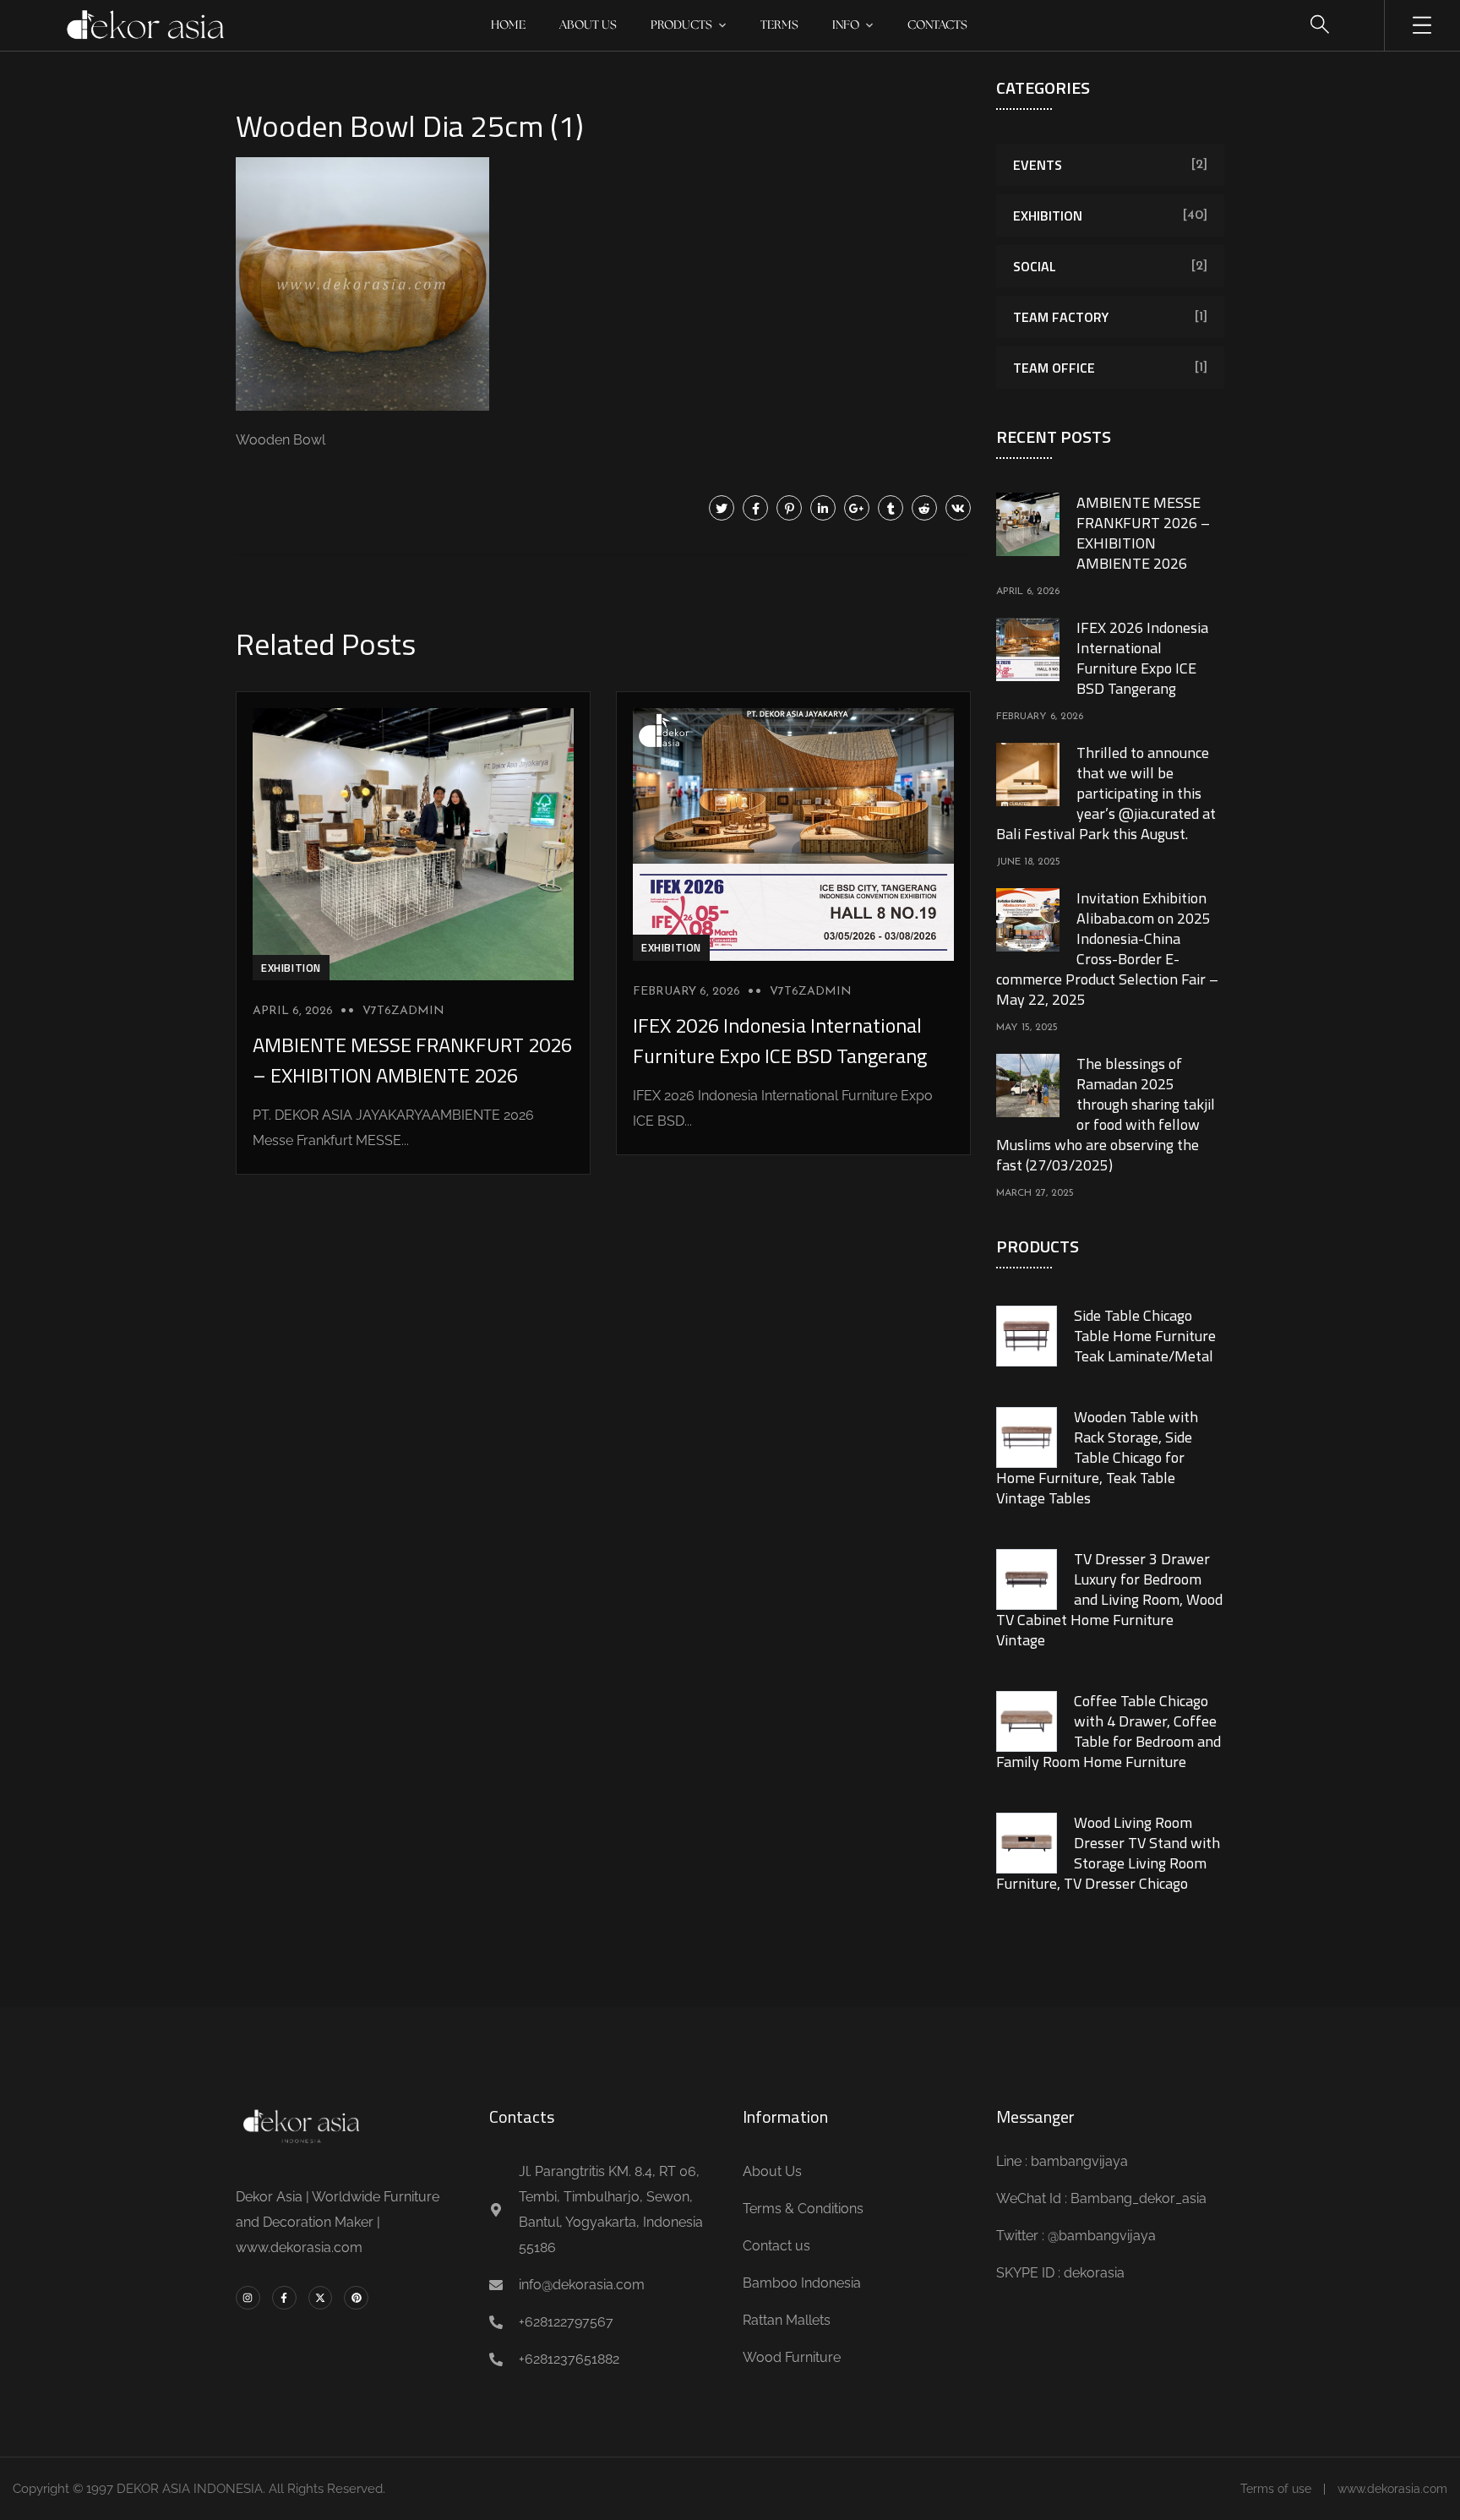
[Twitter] (722, 508)
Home (508, 25)
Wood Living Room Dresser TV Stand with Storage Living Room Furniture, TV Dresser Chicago (1108, 1853)
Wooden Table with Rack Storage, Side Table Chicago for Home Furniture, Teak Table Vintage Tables (1097, 1457)
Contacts (937, 25)
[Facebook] (755, 508)
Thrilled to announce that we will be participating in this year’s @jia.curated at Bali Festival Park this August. (1106, 793)
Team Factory (1061, 317)
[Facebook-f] (284, 2298)
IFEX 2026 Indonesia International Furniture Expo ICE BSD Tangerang (780, 1040)
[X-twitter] (321, 2298)
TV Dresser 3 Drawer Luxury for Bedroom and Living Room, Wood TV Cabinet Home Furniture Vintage (1109, 1599)
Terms (779, 25)
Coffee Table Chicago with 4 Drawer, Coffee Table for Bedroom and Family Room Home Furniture (1109, 1731)
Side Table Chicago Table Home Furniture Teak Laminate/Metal (1145, 1336)
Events (1038, 165)
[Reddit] (924, 508)
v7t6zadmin (403, 1011)
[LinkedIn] (823, 508)
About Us (588, 25)
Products (681, 25)
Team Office (1054, 368)
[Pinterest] (789, 508)
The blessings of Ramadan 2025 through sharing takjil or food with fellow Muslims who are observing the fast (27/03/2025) (1106, 1114)
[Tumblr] (891, 508)
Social (1035, 266)
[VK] (958, 508)
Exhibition (291, 968)
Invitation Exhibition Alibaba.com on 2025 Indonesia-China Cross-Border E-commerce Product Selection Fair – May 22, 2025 (1107, 949)
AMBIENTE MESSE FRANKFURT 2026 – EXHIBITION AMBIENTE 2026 (412, 1060)
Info (846, 25)
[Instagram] (248, 2298)
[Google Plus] (857, 508)
